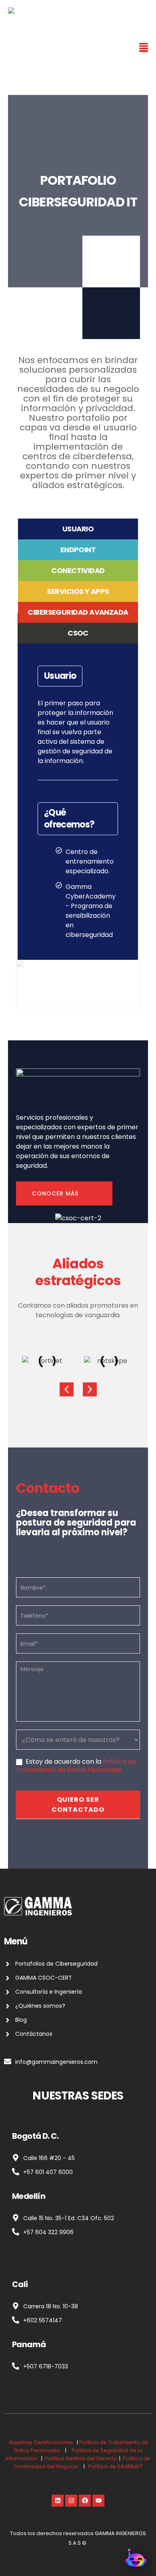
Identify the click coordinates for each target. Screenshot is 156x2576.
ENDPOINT (78, 550)
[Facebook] (85, 2501)
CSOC (78, 633)
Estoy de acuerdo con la (76, 1766)
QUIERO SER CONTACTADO (78, 1805)
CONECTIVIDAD (78, 571)
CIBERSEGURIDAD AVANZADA (78, 613)
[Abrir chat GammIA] (136, 2557)
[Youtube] (98, 2501)
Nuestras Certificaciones (41, 2442)
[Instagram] (71, 2501)
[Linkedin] (58, 2501)
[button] (67, 1390)
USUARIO (78, 529)
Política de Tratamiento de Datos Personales (76, 1766)
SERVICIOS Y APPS (78, 592)
